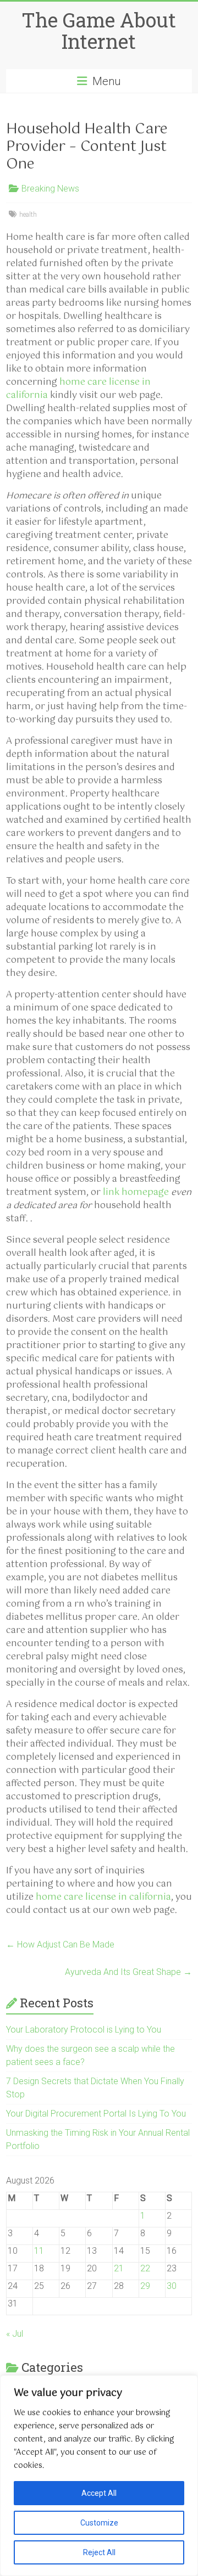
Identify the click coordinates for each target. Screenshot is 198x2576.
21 (119, 2268)
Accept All (99, 2493)
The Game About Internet (99, 30)
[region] (99, 2476)
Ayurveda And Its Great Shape (128, 1972)
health (28, 215)
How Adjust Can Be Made (60, 1944)
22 (145, 2268)
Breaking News (50, 189)
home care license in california (78, 389)
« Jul (15, 2334)
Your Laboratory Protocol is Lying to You (84, 2030)
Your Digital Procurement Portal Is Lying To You (96, 2114)
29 (145, 2286)
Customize (99, 2523)
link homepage (136, 1192)
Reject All (99, 2552)
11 (39, 2251)
